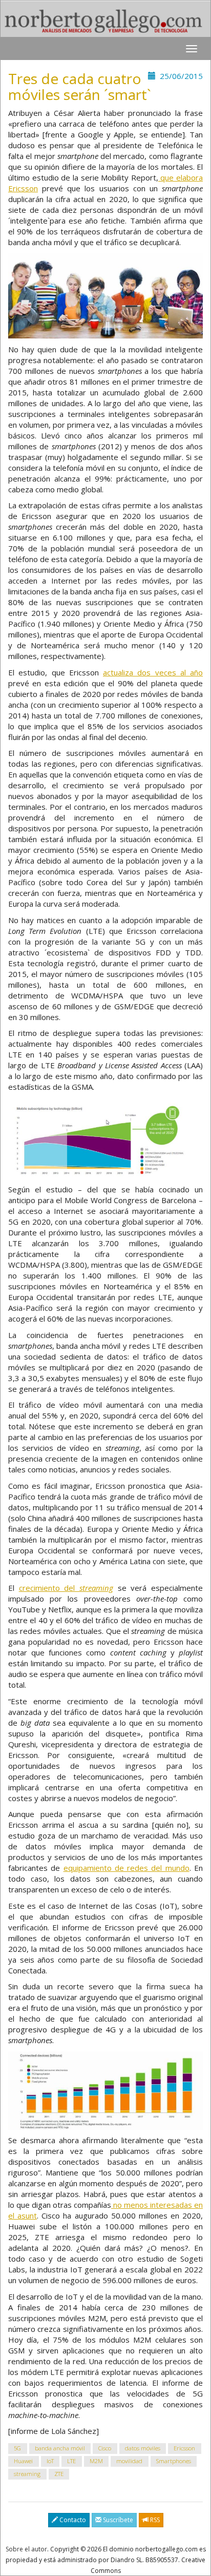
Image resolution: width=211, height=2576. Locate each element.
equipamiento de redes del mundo (126, 1868)
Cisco (105, 2449)
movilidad (129, 2461)
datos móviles (143, 2449)
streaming (27, 2474)
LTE (71, 2461)
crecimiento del (66, 1588)
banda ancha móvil (60, 2449)
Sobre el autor (26, 2549)
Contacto (72, 2520)
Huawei (23, 2461)
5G (17, 2449)
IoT (50, 2461)
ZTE (59, 2474)
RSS (154, 2520)
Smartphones (174, 2461)
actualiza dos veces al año (153, 672)
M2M (96, 2461)
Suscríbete (117, 2520)
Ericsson (184, 2449)
